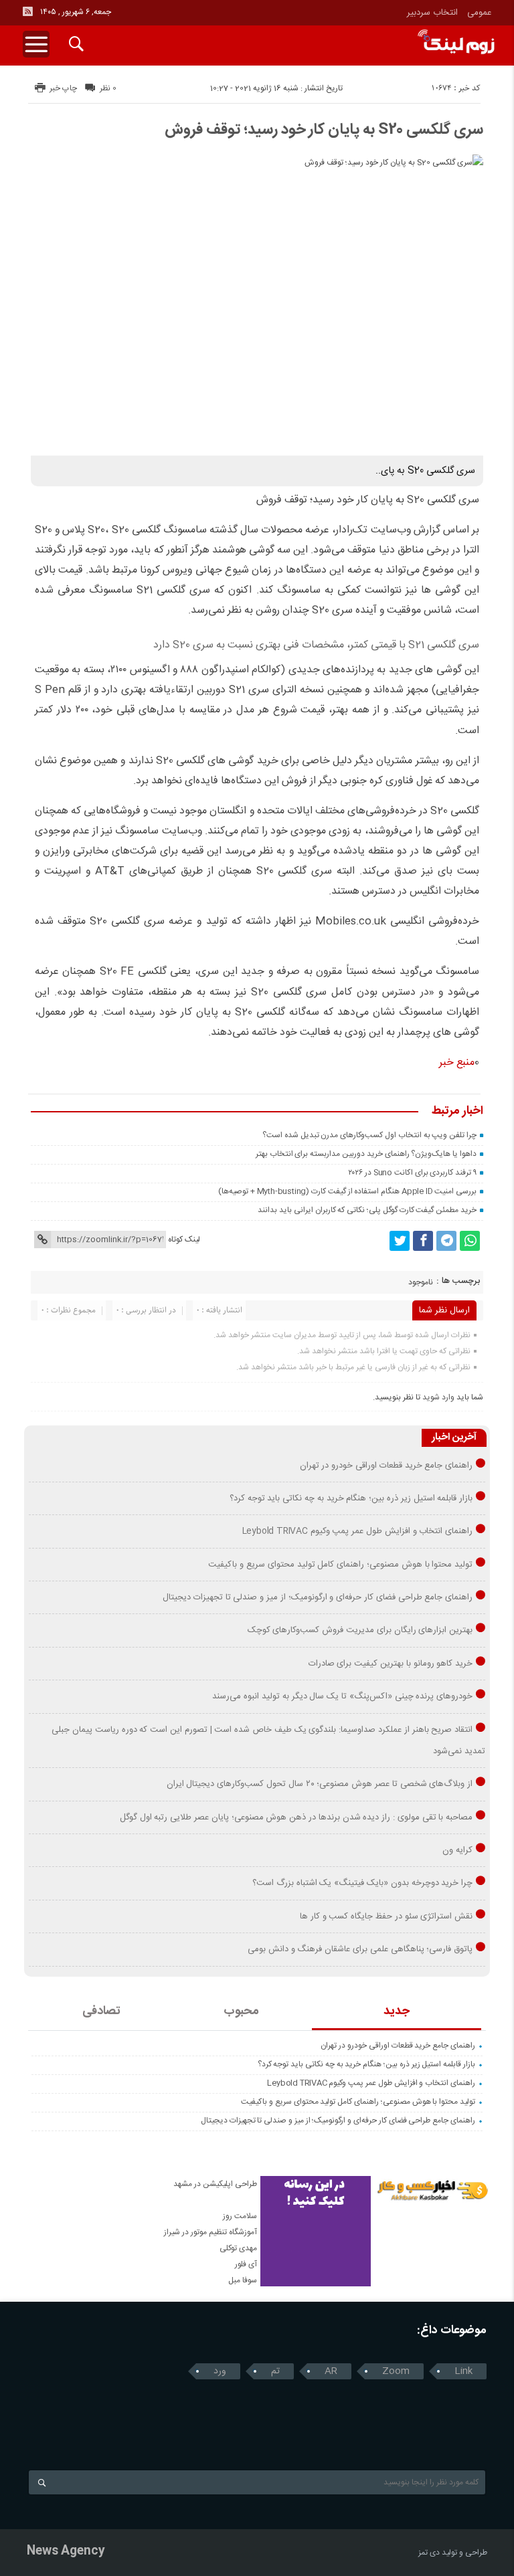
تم (275, 2371)
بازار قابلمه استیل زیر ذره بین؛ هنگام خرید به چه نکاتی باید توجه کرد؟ (351, 1498)
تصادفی (101, 2011)
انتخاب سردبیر (432, 13)
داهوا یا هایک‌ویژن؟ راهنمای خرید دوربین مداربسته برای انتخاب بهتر (366, 1154)
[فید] (27, 11)
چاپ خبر (63, 88)
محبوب (241, 2011)
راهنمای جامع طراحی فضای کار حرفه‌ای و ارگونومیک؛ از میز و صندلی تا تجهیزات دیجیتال (318, 1597)
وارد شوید (438, 1397)
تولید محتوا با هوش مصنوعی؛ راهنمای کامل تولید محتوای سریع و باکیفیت (340, 1565)
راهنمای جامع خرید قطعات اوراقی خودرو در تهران (387, 1466)
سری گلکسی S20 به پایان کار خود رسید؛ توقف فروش (324, 130)
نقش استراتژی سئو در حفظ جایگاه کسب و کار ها (386, 1916)
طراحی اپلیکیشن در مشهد (215, 2184)
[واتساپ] (470, 1241)
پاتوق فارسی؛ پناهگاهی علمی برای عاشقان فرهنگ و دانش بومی (360, 1949)
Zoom (396, 2371)
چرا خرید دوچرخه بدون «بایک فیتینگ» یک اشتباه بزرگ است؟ (362, 1883)
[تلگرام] (446, 1241)
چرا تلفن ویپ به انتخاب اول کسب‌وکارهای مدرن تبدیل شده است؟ (369, 1135)
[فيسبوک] (423, 1241)
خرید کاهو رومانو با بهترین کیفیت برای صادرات (391, 1664)
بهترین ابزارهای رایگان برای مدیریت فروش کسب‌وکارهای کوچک (360, 1630)
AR (331, 2371)
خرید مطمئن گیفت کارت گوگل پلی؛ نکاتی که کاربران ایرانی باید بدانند (367, 1210)
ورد (220, 2371)
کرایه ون (457, 1850)
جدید (397, 2011)
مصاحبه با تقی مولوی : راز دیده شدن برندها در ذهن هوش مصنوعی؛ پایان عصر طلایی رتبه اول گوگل (296, 1817)
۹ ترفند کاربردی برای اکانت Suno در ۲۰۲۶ (412, 1173)
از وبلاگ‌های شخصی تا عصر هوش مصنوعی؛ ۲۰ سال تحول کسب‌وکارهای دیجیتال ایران (320, 1784)
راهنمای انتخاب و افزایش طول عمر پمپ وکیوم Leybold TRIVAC (358, 1531)
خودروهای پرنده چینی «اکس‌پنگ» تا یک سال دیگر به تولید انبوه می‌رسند (342, 1696)
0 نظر (108, 88)
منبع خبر (457, 1063)
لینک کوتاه (184, 1240)
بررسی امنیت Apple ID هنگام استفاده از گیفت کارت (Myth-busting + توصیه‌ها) (347, 1191)
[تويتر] (400, 1241)
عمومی (480, 13)
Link (463, 2371)
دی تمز (429, 2553)
